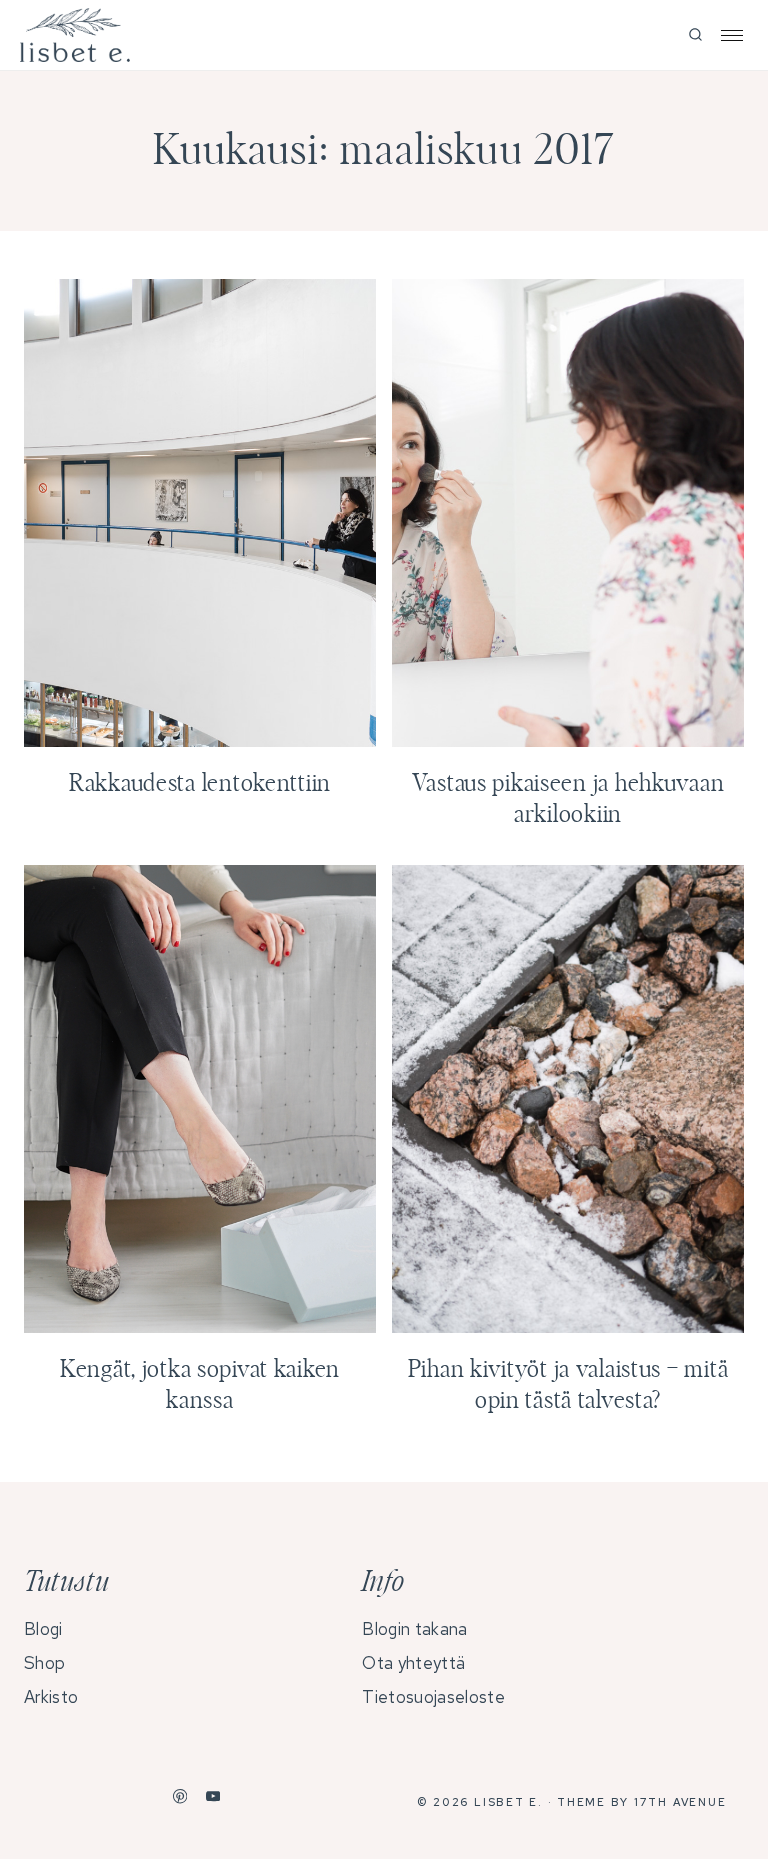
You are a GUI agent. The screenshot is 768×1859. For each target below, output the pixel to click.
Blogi (43, 1629)
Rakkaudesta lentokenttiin (200, 784)
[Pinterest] (180, 1796)
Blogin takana (414, 1629)
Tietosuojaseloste (433, 1697)
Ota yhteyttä (413, 1663)
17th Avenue (680, 1802)
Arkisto (51, 1697)
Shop (44, 1663)
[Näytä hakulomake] (695, 35)
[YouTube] (213, 1796)
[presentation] (200, 513)
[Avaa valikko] (732, 35)
